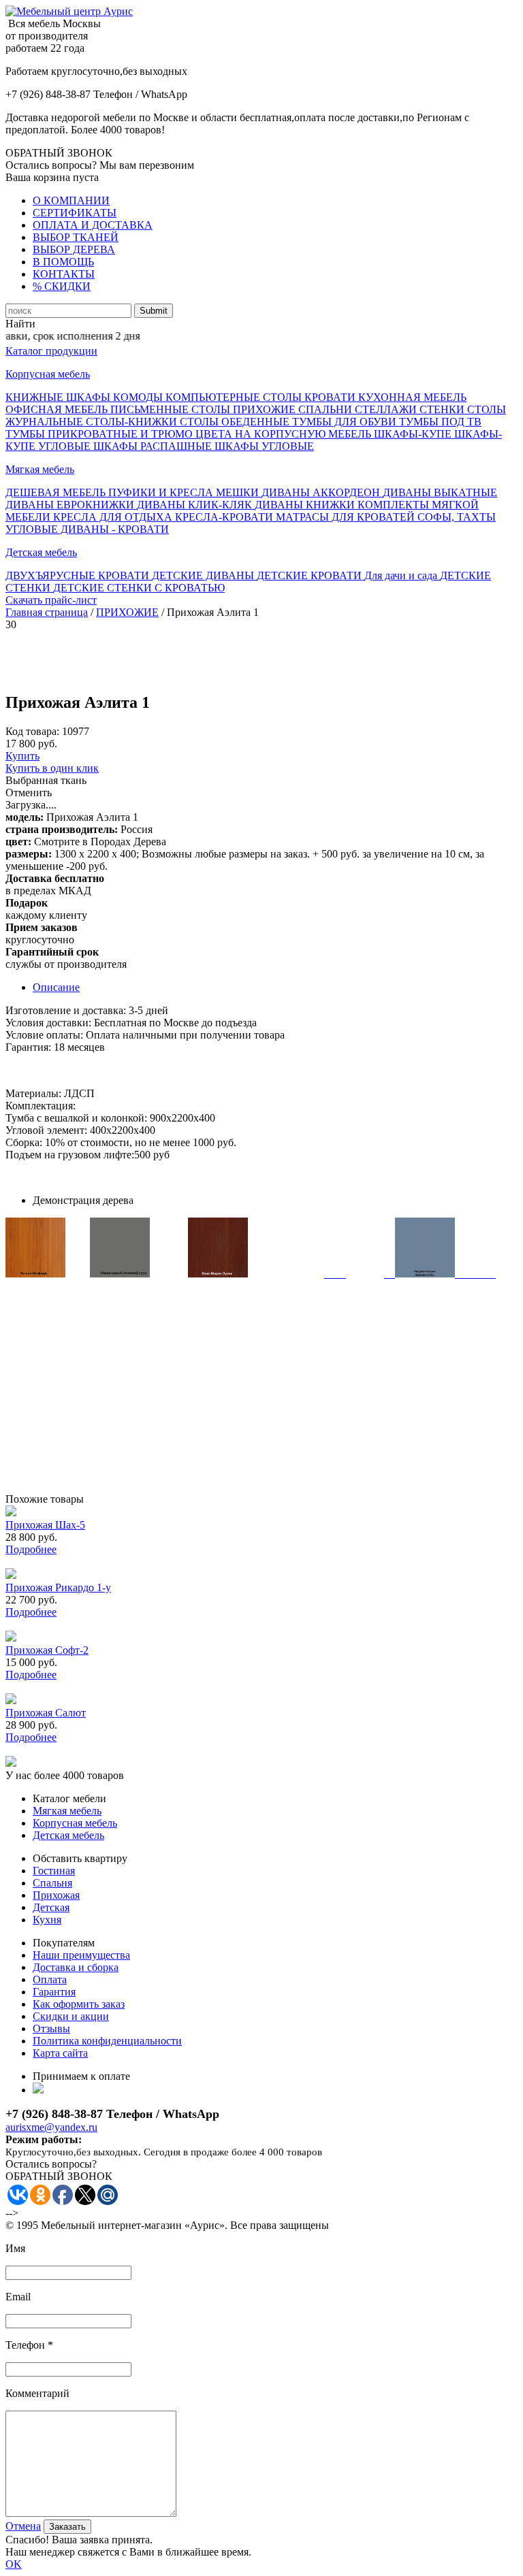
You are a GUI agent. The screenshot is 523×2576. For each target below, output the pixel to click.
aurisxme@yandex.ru (51, 2127)
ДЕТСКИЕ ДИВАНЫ (204, 575)
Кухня (47, 1920)
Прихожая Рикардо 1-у (58, 1587)
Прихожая (56, 1895)
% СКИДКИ (62, 286)
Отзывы (51, 2028)
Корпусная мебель (48, 374)
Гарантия (54, 1992)
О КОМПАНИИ (71, 200)
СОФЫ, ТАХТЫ (457, 517)
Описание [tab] (56, 987)
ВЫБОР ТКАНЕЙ (76, 237)
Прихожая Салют (46, 1713)
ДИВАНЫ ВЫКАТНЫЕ (440, 492)
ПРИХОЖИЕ (266, 409)
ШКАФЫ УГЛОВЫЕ (264, 446)
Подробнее (31, 1549)
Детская (51, 1907)
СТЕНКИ (443, 409)
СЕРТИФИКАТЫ (75, 213)
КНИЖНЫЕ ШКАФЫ (59, 397)
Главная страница (47, 612)
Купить (22, 756)
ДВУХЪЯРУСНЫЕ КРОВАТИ (79, 575)
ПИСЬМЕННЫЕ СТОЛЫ (172, 409)
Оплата (50, 1979)
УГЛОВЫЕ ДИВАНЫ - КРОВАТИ (87, 529)
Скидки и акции (71, 2016)
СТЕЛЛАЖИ (387, 409)
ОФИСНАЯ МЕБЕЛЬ (58, 409)
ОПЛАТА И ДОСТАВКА (93, 225)
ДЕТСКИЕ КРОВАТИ (311, 575)
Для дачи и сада (402, 575)
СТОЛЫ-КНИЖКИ (133, 422)
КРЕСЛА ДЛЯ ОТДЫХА (114, 517)
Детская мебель (41, 552)
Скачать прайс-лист (51, 600)
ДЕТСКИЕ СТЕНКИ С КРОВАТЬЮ (139, 588)
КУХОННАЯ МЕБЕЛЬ (412, 397)
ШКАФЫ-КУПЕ (414, 434)
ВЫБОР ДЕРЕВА (74, 249)
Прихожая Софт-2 (47, 1650)
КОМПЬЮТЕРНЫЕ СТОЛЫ (235, 397)
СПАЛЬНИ (327, 409)
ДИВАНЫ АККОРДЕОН (322, 492)
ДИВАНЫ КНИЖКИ (306, 505)
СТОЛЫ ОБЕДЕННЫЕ (236, 422)
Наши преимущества (81, 1955)
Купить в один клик (52, 768)
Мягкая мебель (40, 469)
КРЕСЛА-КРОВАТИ (225, 517)
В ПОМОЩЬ (63, 262)
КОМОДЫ (139, 397)
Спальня (52, 1883)
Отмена (23, 2526)
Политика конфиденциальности (107, 2041)
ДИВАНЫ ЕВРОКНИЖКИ (71, 505)
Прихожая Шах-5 (45, 1525)
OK (14, 2564)
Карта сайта (60, 2053)
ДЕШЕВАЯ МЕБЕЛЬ (57, 492)
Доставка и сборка (76, 1967)
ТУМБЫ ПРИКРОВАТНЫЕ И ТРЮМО (100, 434)
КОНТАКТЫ (64, 274)
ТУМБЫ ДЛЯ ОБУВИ (346, 422)
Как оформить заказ (79, 2004)
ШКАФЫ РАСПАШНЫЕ (154, 446)
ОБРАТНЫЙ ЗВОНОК (59, 153)
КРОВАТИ (331, 397)
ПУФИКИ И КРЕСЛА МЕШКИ (185, 492)
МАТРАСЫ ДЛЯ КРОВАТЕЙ (347, 517)
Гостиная (54, 1871)
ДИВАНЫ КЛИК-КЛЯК (196, 505)
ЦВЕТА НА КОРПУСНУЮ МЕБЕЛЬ (285, 434)
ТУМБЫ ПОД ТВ (440, 422)
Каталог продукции (51, 351)
